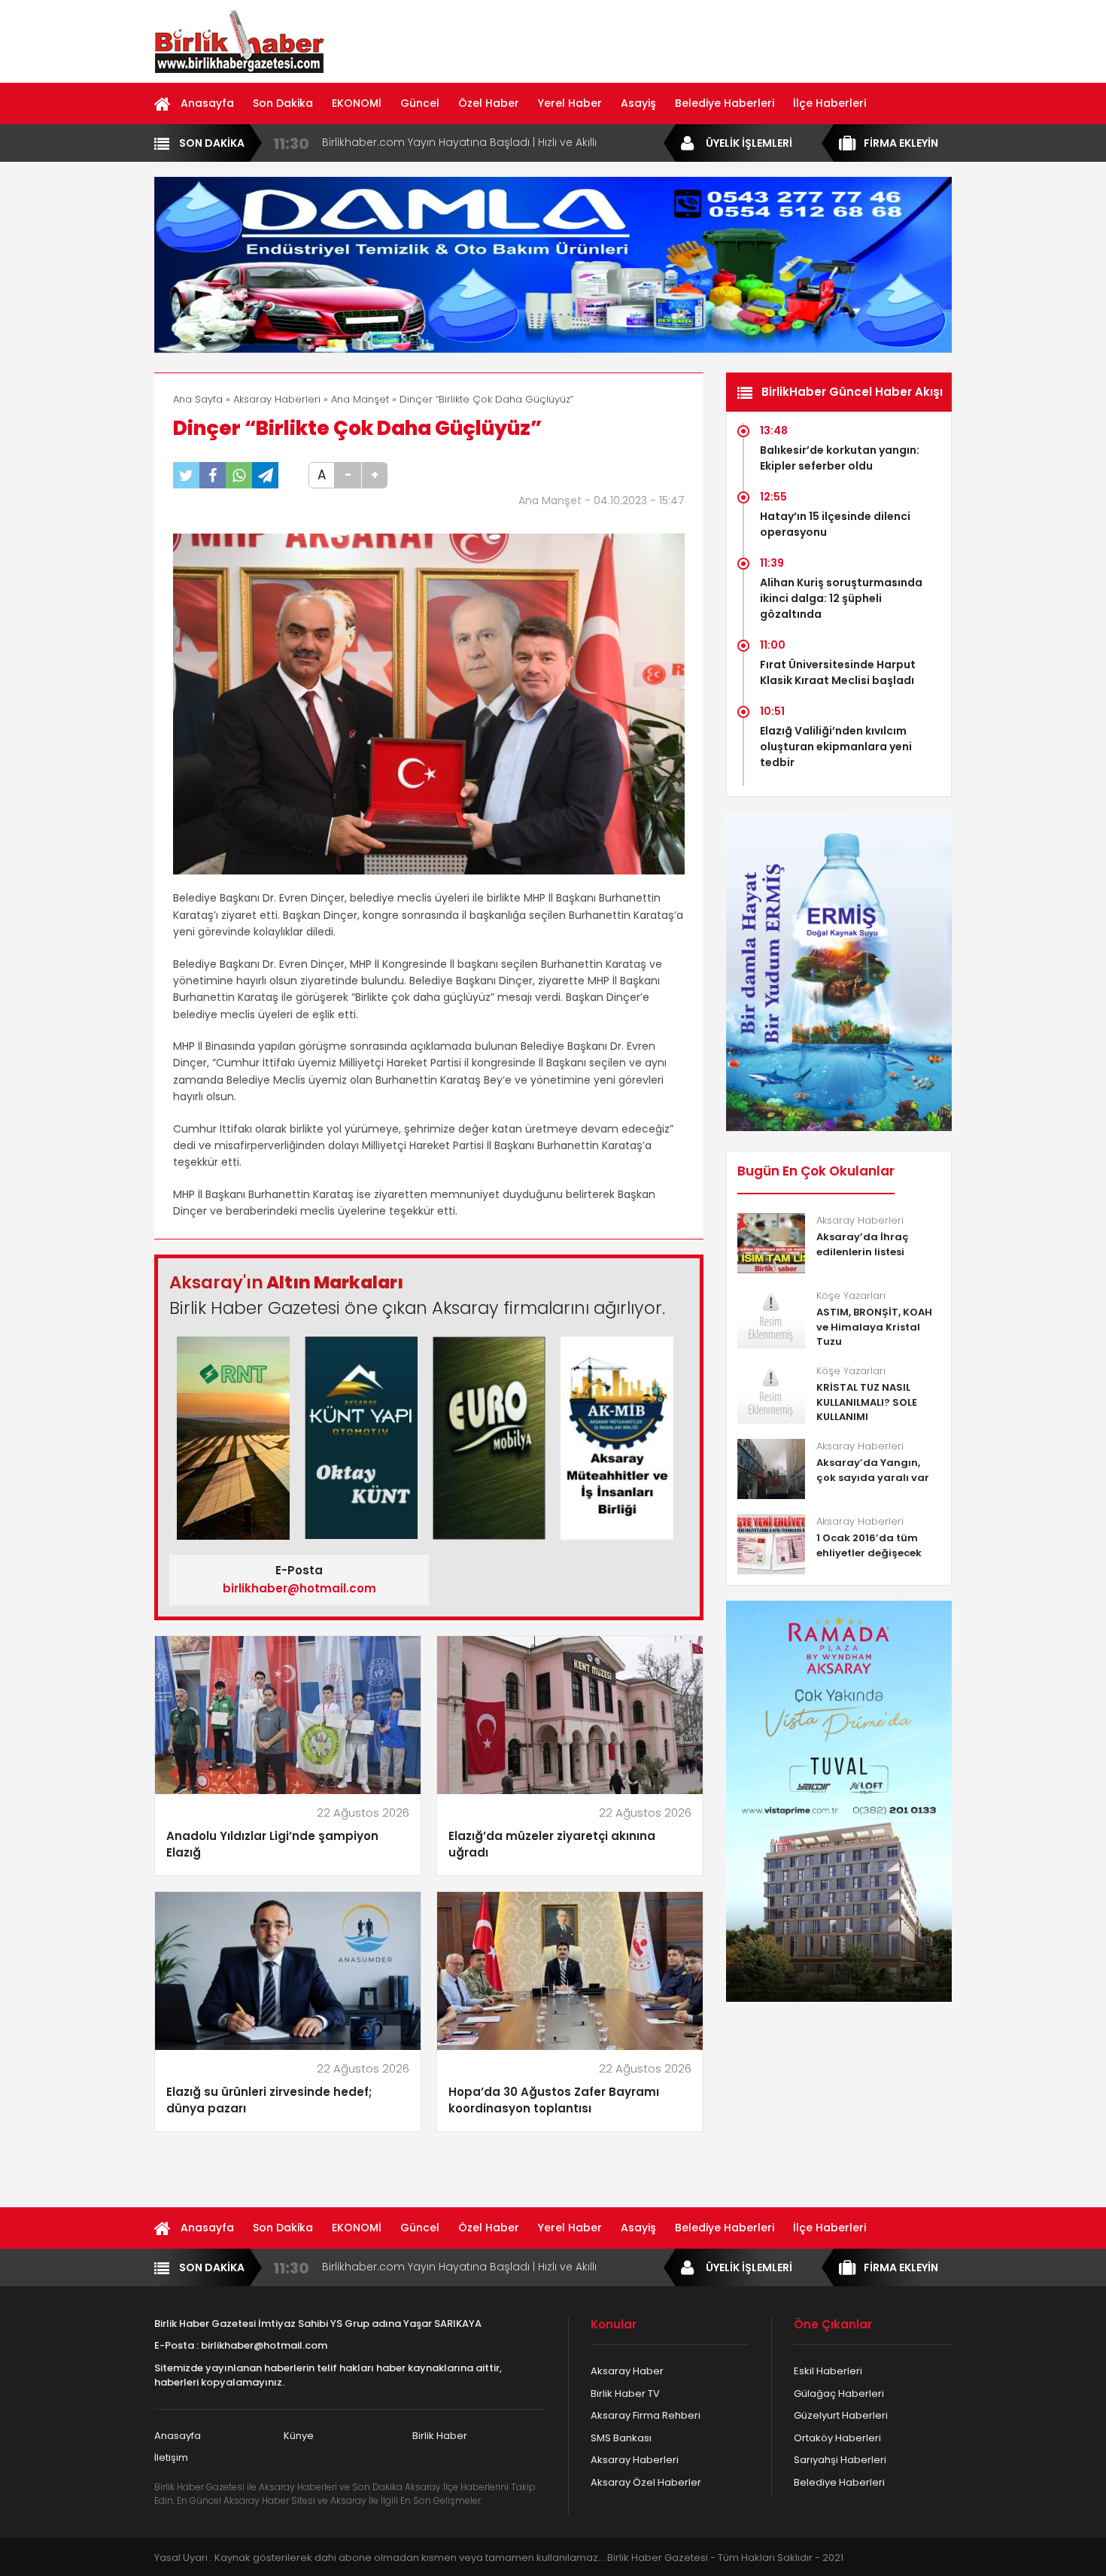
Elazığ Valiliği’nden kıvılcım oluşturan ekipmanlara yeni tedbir (836, 747)
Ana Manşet (360, 399)
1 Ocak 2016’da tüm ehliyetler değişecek (869, 1545)
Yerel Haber (570, 103)
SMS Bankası (621, 2438)
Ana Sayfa (198, 399)
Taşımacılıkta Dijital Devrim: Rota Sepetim (431, 142)
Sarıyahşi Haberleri (840, 2460)
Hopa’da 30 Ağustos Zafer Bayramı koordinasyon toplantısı (554, 2100)
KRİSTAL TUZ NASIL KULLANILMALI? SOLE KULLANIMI (867, 1402)
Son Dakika (283, 103)
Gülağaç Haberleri (839, 2394)
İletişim (171, 2457)
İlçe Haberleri (829, 103)
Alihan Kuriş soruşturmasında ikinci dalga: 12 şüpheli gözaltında (841, 598)
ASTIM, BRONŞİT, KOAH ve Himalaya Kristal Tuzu (874, 1327)
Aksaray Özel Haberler (646, 2482)
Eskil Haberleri (828, 2371)
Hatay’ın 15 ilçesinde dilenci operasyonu (835, 524)
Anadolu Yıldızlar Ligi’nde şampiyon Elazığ (272, 1845)
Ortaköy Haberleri (837, 2438)
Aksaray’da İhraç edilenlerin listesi (863, 1244)
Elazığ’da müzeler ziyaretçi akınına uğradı (552, 1845)
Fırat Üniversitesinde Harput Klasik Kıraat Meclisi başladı (838, 672)
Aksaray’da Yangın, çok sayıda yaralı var (873, 1470)
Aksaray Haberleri (277, 399)
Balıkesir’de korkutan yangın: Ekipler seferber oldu (840, 458)
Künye (299, 2436)
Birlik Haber (440, 2436)
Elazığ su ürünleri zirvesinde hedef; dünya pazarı (269, 2100)
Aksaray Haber (627, 2371)
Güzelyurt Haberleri (841, 2415)
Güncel (420, 103)
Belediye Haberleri (725, 103)
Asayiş (638, 103)
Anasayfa (207, 103)
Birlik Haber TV (625, 2394)
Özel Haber (489, 103)
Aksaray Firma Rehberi (646, 2415)
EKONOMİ (357, 103)
